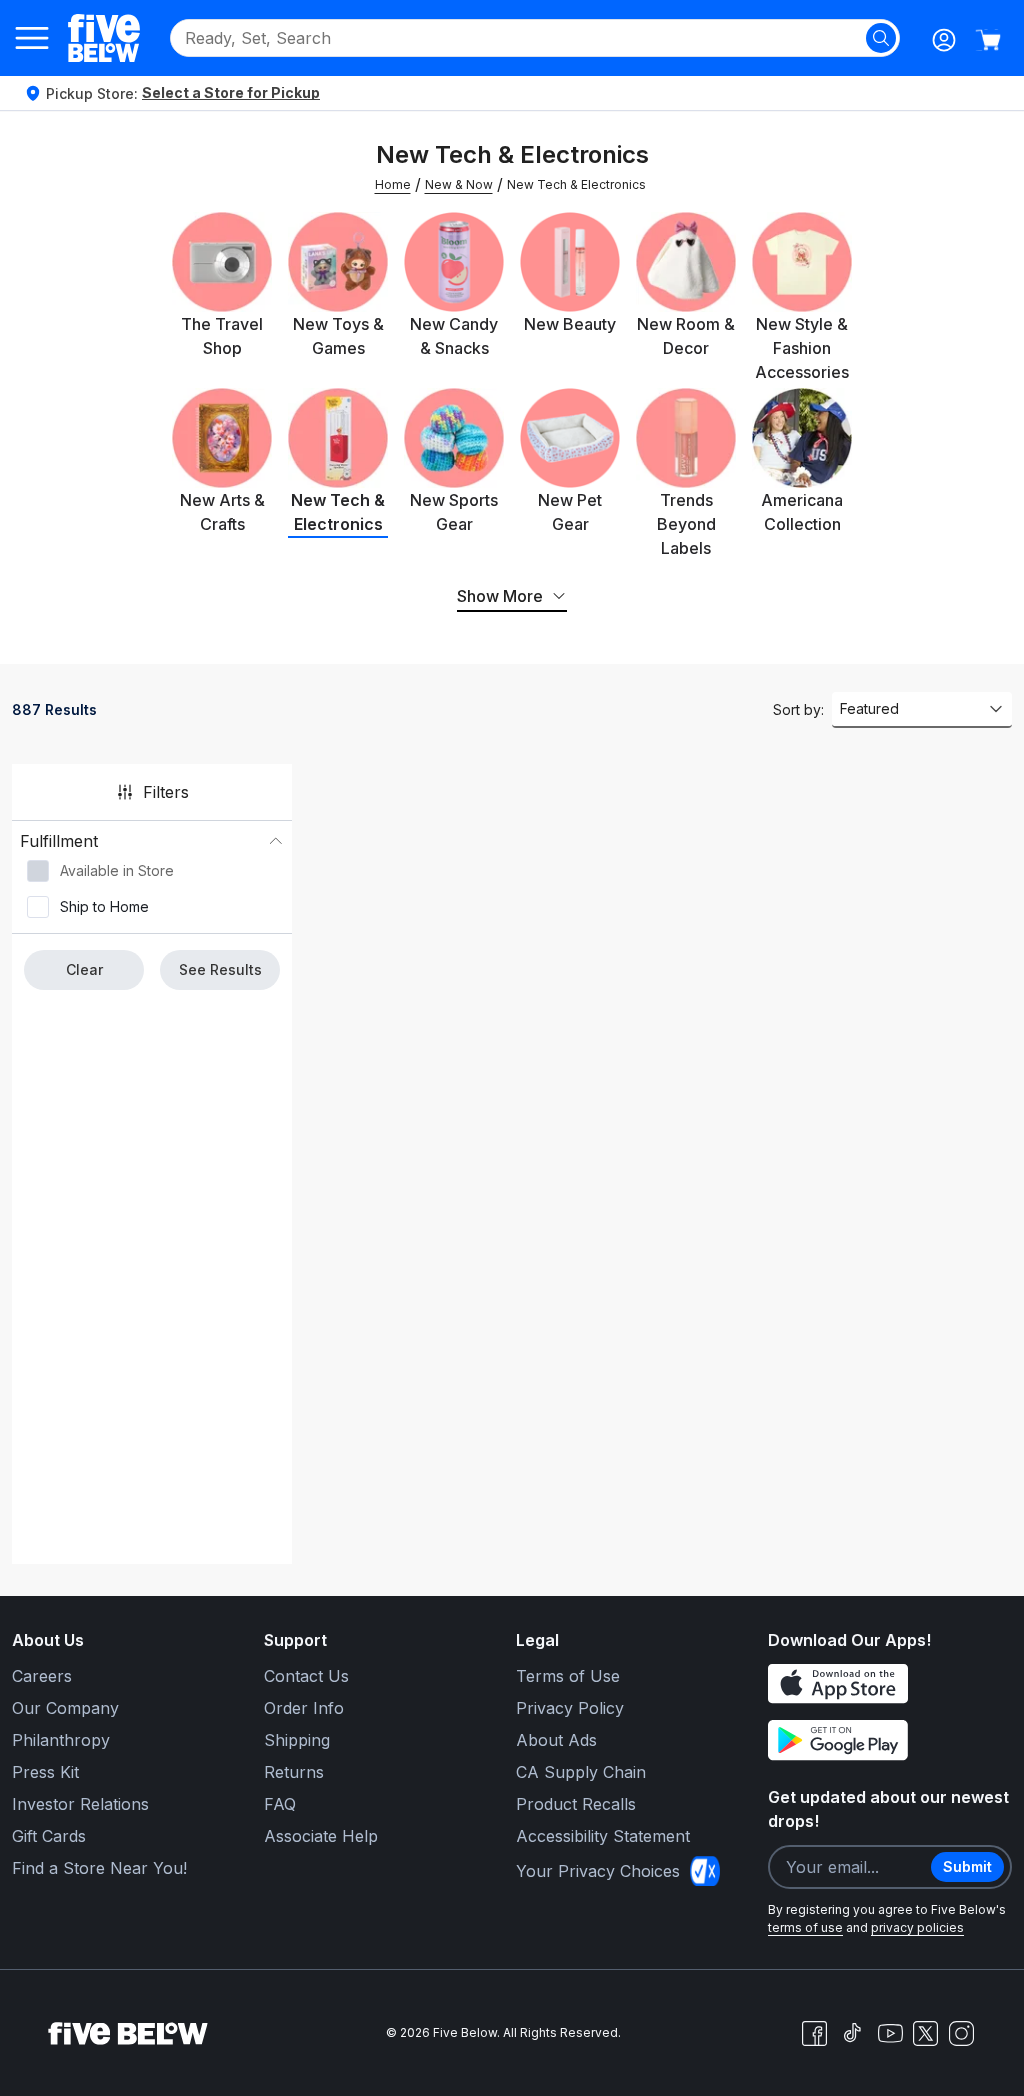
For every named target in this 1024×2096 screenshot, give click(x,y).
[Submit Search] (881, 38)
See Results (220, 969)
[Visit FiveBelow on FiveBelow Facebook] (814, 2033)
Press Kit (45, 1772)
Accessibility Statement (603, 1836)
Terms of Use (568, 1676)
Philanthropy (61, 1740)
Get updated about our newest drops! (888, 1809)
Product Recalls (576, 1804)
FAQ (280, 1804)
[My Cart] (988, 40)
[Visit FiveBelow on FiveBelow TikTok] (852, 2033)
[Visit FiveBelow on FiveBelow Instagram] (961, 2033)
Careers (42, 1676)
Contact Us (306, 1676)
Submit (967, 1866)
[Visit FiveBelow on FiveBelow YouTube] (890, 2033)
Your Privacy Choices (598, 1871)
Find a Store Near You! (99, 1868)
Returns (294, 1772)
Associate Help (321, 1836)
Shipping (297, 1740)
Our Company (65, 1708)
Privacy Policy (570, 1708)
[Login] (944, 40)
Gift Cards (49, 1836)
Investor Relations (80, 1804)
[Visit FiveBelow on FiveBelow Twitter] (925, 2033)
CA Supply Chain (581, 1772)
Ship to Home (104, 906)
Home (393, 184)
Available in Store (117, 870)
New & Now (459, 184)
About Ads (556, 1740)
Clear (84, 969)
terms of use (805, 1927)
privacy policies (917, 1927)
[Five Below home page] (104, 37)
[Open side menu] (32, 38)
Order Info (304, 1708)
